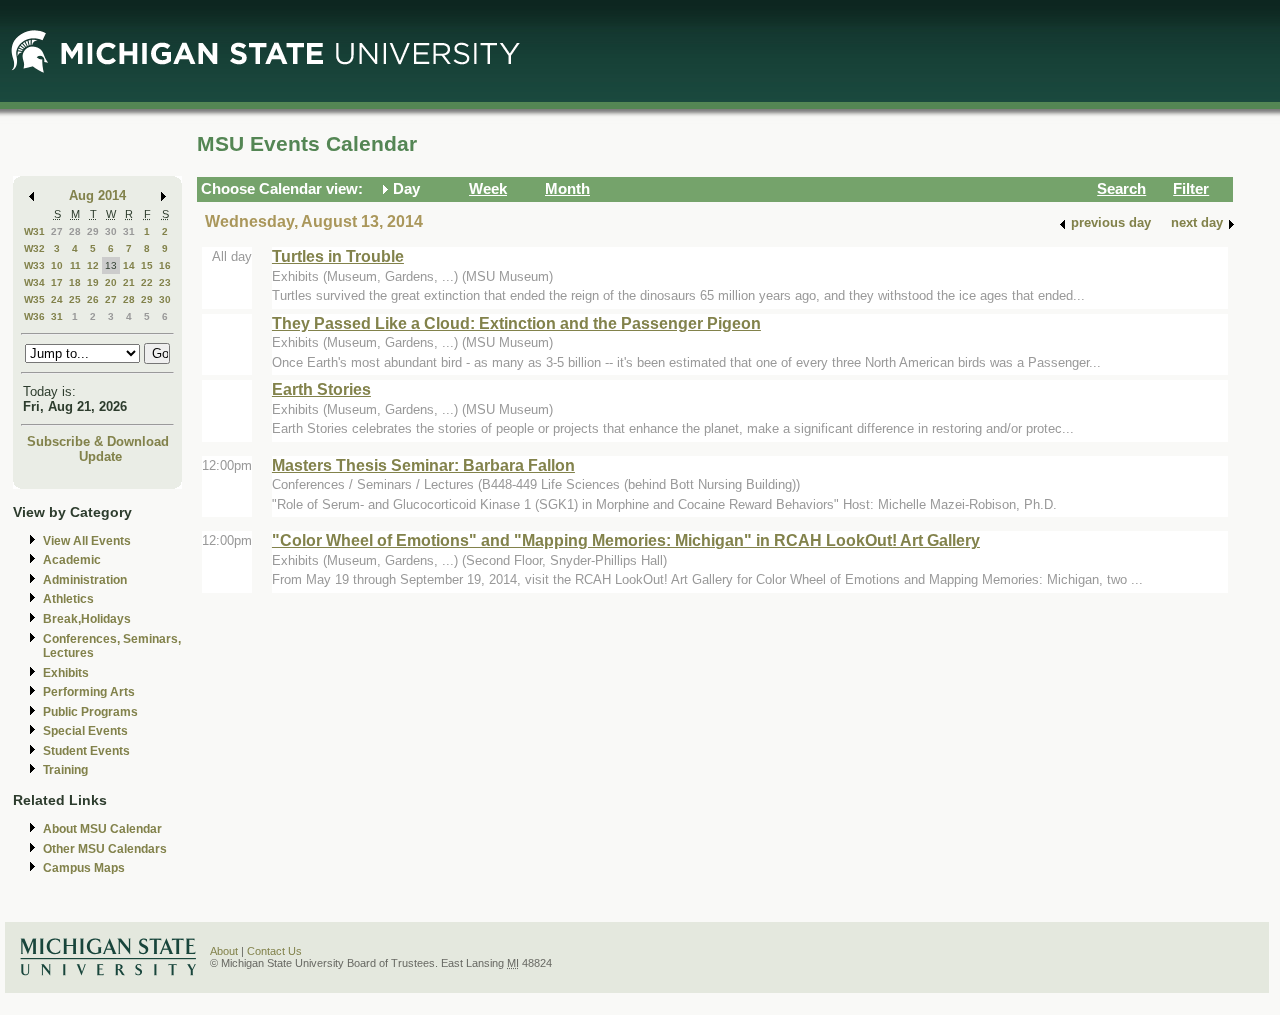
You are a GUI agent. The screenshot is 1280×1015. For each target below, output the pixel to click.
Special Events (85, 731)
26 (93, 299)
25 (75, 299)
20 (111, 282)
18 (75, 282)
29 (93, 231)
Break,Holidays (87, 619)
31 (129, 231)
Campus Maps (84, 868)
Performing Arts (89, 692)
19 (93, 282)
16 (165, 265)
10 (57, 265)
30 (111, 231)
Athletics (68, 599)
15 (147, 265)
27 (57, 231)
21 (129, 282)
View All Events (87, 541)
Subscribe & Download (98, 441)
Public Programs (90, 712)
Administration (85, 580)
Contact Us (274, 951)
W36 (34, 316)
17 (57, 282)
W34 (34, 282)
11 (75, 265)
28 (75, 231)
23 (165, 282)
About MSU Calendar (102, 829)
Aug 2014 (97, 195)
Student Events (86, 751)
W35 (34, 299)
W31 (34, 231)
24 (57, 299)
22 (147, 282)
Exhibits (66, 673)
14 (129, 265)
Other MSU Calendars (105, 849)
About (224, 951)
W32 (34, 248)
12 (93, 265)
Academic (72, 560)
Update (100, 456)
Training (65, 770)
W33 (34, 265)
